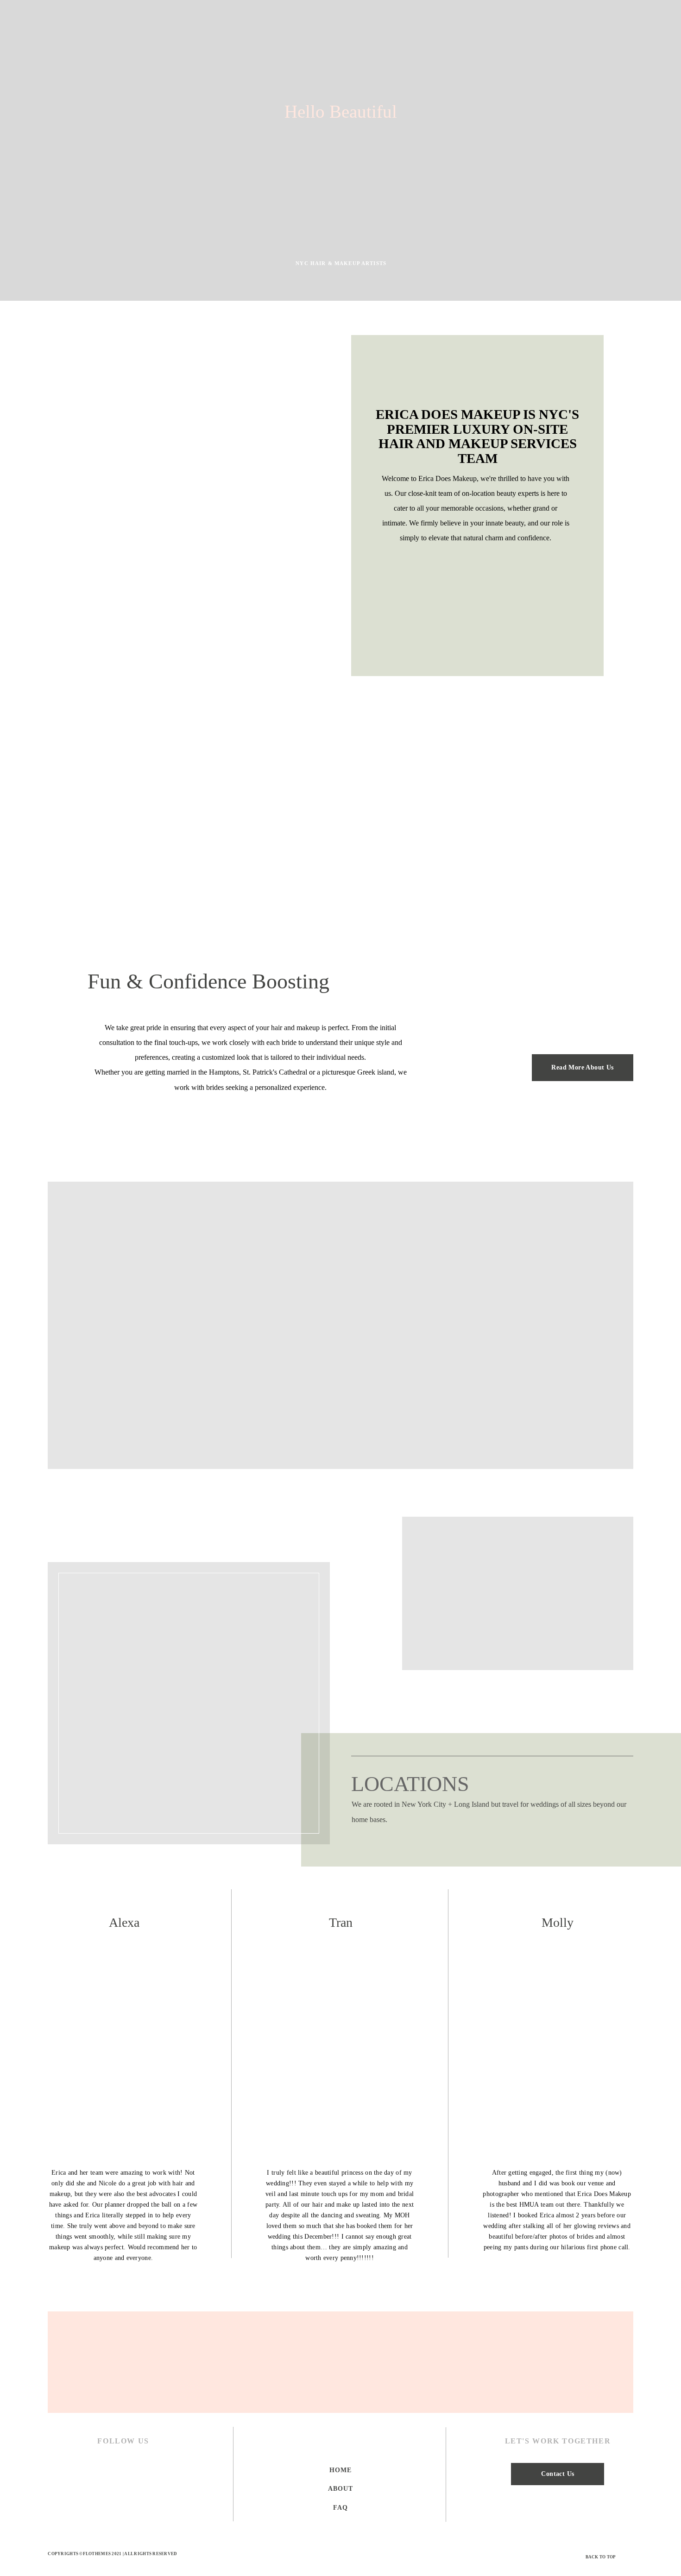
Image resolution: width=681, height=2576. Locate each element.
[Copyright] (341, 2556)
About (340, 2489)
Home (340, 2470)
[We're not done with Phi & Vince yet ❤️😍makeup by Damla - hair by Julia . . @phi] (195, 2362)
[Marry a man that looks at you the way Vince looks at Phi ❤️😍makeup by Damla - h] (292, 2362)
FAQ (340, 2508)
